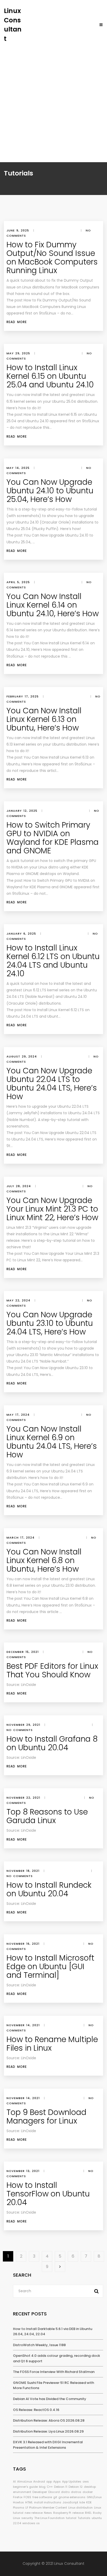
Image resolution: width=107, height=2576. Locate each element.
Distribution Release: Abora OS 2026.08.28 (49, 2420)
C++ (50, 2487)
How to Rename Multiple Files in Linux (52, 2044)
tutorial (71, 2518)
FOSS (27, 2497)
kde (82, 2502)
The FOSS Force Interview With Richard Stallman (54, 2372)
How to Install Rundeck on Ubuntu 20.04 (49, 1889)
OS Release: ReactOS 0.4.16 (36, 2410)
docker (88, 2492)
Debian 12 (76, 2487)
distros (76, 2492)
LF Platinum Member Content (46, 2508)
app (49, 2481)
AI (14, 2481)
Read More (17, 322)
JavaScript (70, 2502)
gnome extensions (72, 2497)
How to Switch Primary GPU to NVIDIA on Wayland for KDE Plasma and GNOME (53, 838)
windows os (31, 2523)
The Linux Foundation (49, 2518)
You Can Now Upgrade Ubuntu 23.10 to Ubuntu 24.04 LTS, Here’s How (50, 1323)
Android (39, 2481)
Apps (57, 2481)
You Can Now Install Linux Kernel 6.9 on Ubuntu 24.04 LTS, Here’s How (52, 1442)
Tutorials (84, 2518)
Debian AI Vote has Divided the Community (50, 2399)
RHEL (88, 2513)
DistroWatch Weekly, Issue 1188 (39, 2345)
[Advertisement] (53, 100)
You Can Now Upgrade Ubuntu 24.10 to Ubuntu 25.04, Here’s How (50, 491)
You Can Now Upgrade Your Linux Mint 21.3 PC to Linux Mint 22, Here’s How (52, 1209)
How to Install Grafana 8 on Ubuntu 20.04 (52, 1743)
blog (42, 2487)
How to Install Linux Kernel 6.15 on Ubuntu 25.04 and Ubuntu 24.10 (50, 376)
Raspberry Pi (62, 2513)
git (55, 2497)
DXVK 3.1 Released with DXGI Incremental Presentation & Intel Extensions (48, 2445)
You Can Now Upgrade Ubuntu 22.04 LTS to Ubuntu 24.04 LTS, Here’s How (52, 1084)
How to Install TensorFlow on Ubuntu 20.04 (48, 2194)
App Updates (72, 2481)
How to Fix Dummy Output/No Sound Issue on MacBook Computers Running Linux (52, 257)
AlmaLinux (25, 2481)
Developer (40, 2492)
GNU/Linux (94, 2497)
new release (34, 2513)
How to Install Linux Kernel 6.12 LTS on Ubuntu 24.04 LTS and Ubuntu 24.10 (53, 961)
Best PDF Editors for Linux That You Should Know (52, 1670)
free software (42, 2497)
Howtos (18, 2502)
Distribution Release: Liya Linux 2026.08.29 (48, 2431)
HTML (29, 2502)
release (78, 2513)
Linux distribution (81, 2508)
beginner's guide (25, 2487)
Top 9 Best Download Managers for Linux (46, 2117)
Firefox (18, 2497)
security (27, 2518)
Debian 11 (61, 2487)
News (48, 2513)
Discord (54, 2492)
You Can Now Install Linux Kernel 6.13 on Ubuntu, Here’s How (44, 719)
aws (86, 2481)
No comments (20, 1730)
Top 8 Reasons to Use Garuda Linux (47, 1816)
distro (65, 2492)
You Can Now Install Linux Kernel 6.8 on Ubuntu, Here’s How (44, 1560)
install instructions (48, 2502)
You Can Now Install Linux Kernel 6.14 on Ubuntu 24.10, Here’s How (53, 605)
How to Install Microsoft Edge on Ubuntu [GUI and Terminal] (50, 1966)
